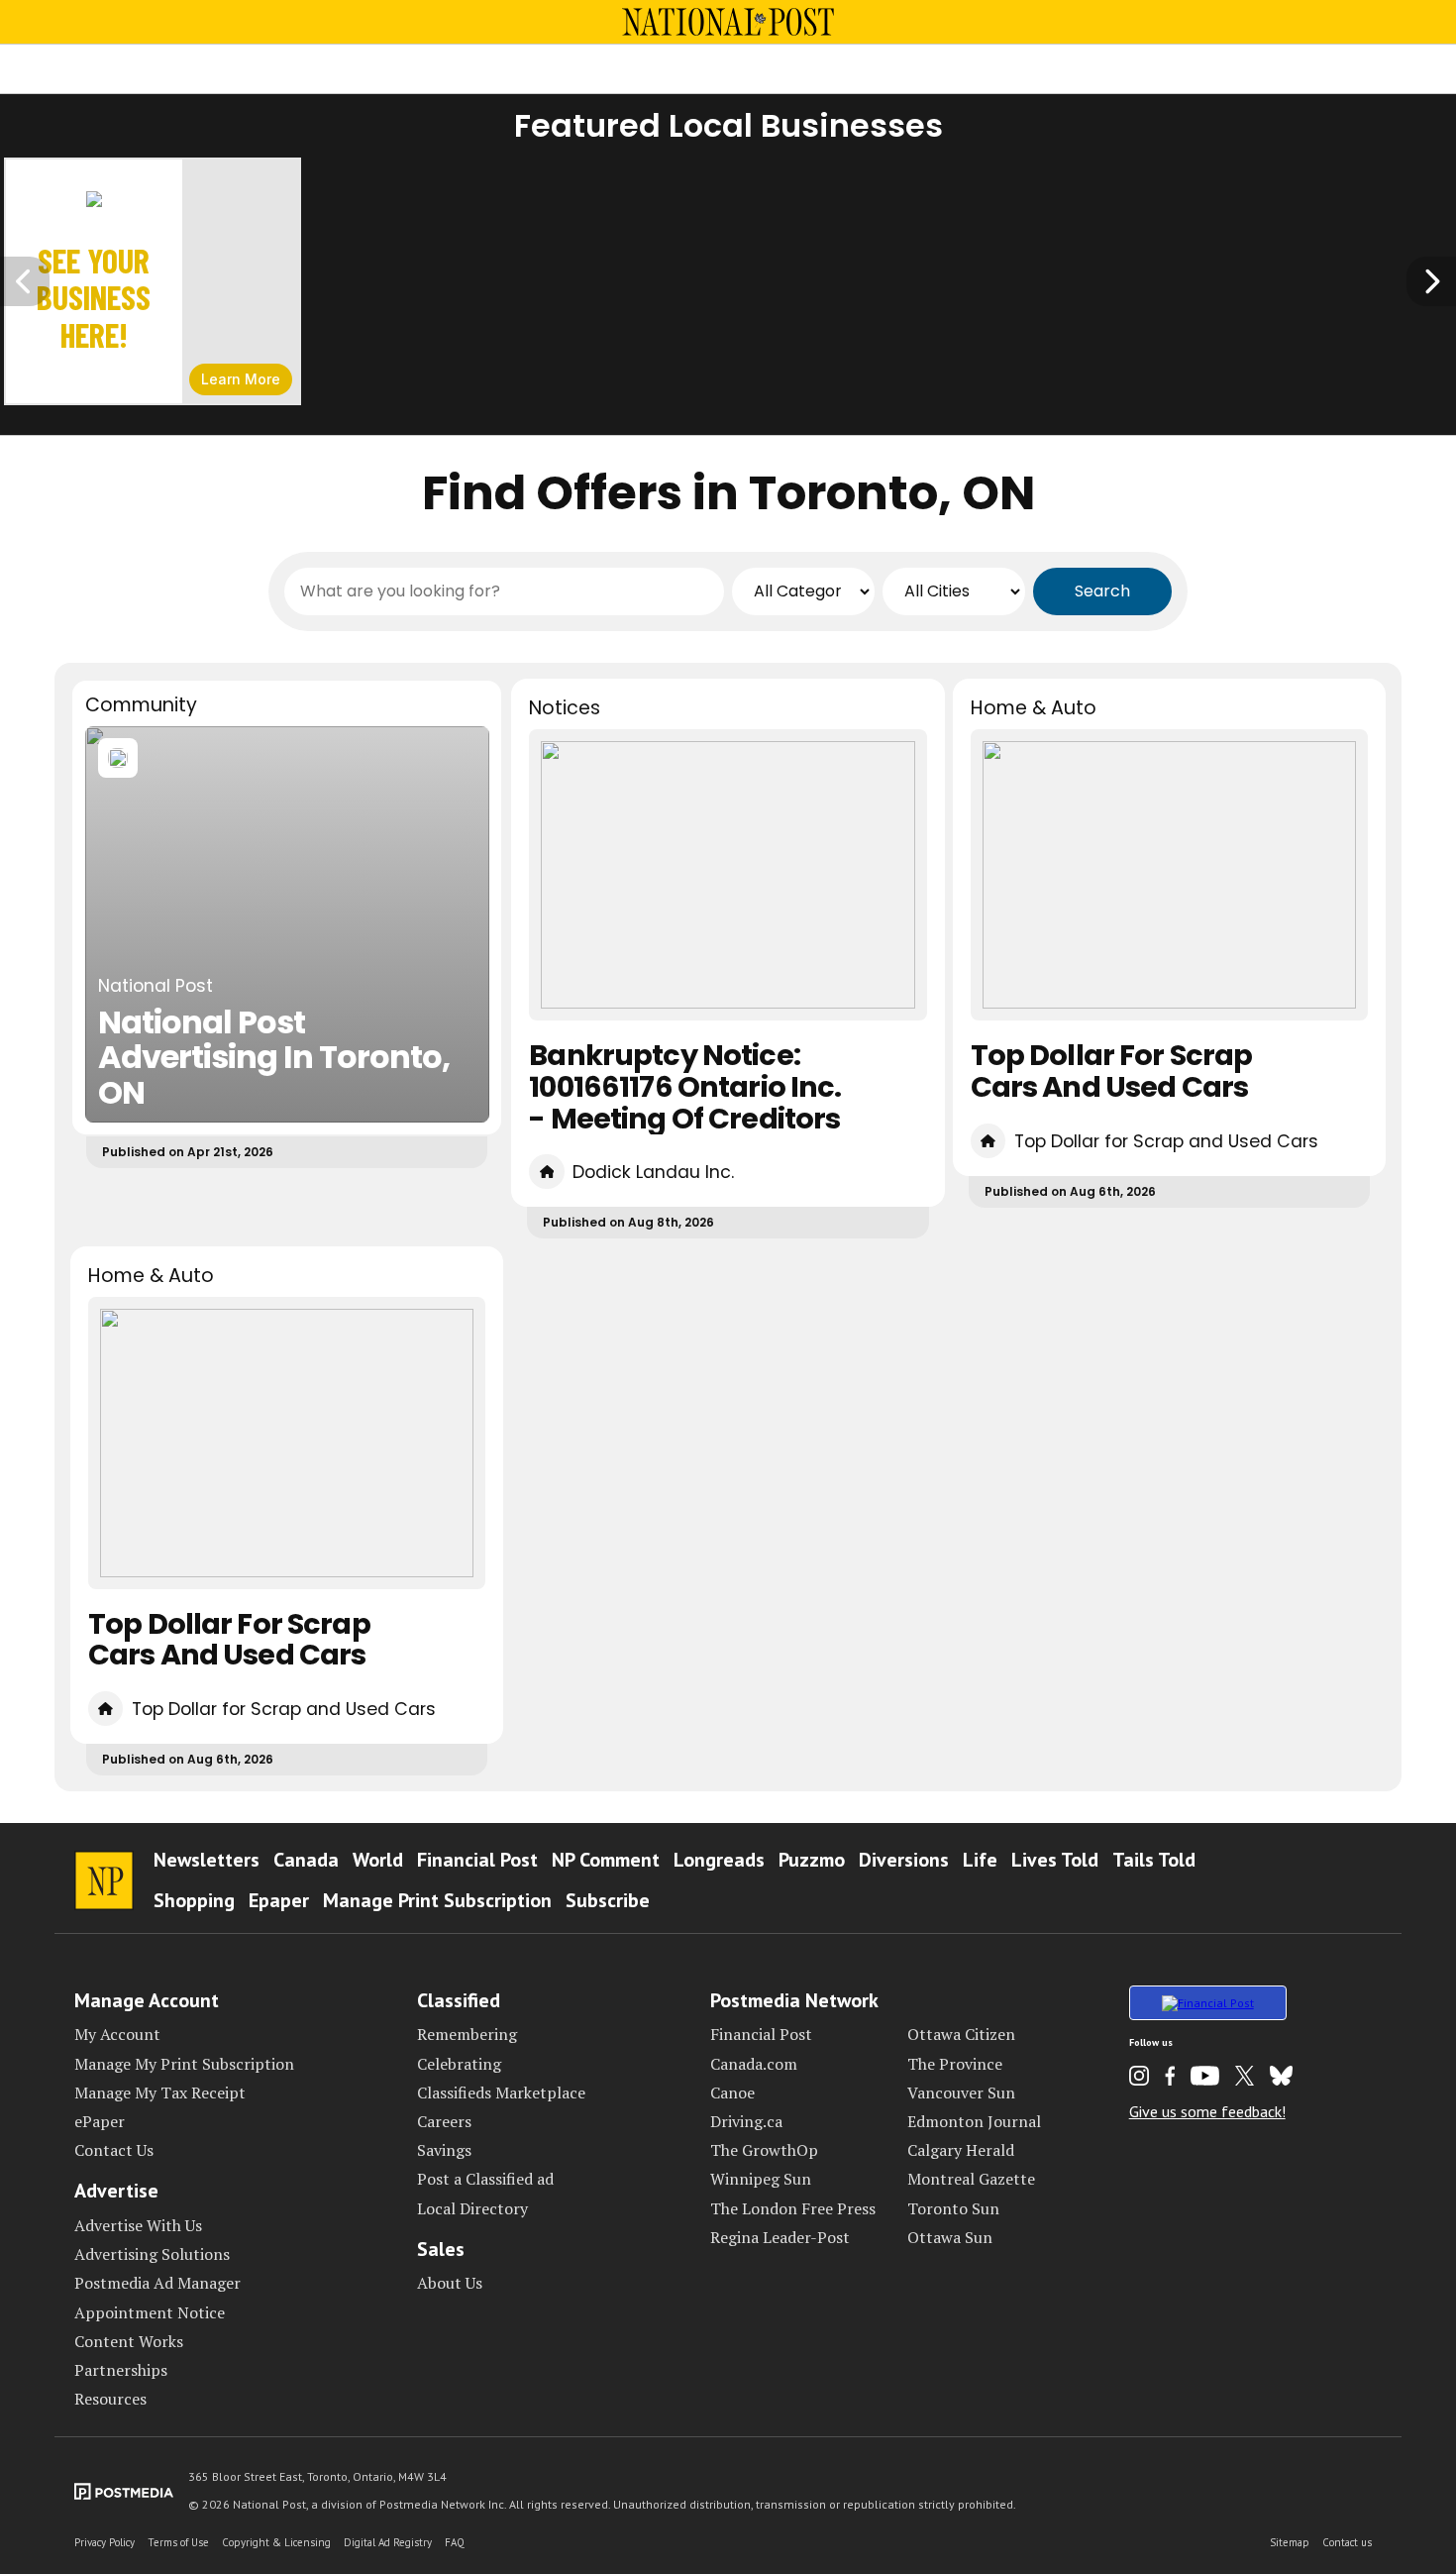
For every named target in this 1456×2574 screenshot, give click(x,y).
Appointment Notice (150, 2312)
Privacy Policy (104, 2542)
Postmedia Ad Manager (157, 2283)
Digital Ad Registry (388, 2542)
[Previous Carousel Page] (25, 281)
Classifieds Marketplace (501, 2092)
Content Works (129, 2341)
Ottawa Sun (950, 2237)
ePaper (100, 2121)
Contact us (1347, 2542)
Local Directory (472, 2208)
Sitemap (1290, 2542)
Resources (110, 2399)
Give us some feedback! (1207, 2111)
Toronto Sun (953, 2208)
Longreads (719, 1860)
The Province (955, 2064)
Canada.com (754, 2064)
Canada (306, 1860)
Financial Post (477, 1860)
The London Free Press (793, 2208)
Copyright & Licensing (276, 2542)
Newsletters (207, 1860)
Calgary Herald (961, 2150)
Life (980, 1860)
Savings (444, 2150)
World (378, 1860)
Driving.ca (746, 2121)
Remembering (467, 2034)
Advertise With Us (138, 2225)
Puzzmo (812, 1860)
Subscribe (608, 1900)
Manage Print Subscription (437, 1900)
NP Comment (606, 1860)
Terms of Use (178, 2542)
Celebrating (459, 2064)
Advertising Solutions (152, 2254)
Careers (444, 2121)
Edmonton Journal (974, 2121)
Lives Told (1055, 1860)
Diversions (904, 1860)
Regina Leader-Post (780, 2237)
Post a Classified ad (485, 2179)
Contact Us (114, 2150)
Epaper (279, 1900)
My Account (117, 2034)
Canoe (732, 2092)
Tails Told (1154, 1860)
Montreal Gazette (971, 2179)
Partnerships (121, 2370)
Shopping (194, 1900)
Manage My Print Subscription (184, 2064)
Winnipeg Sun (761, 2179)
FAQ (455, 2542)
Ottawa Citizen (961, 2034)
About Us (450, 2283)
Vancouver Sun (961, 2092)
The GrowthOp (764, 2150)
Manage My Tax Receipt (160, 2092)
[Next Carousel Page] (1431, 281)
